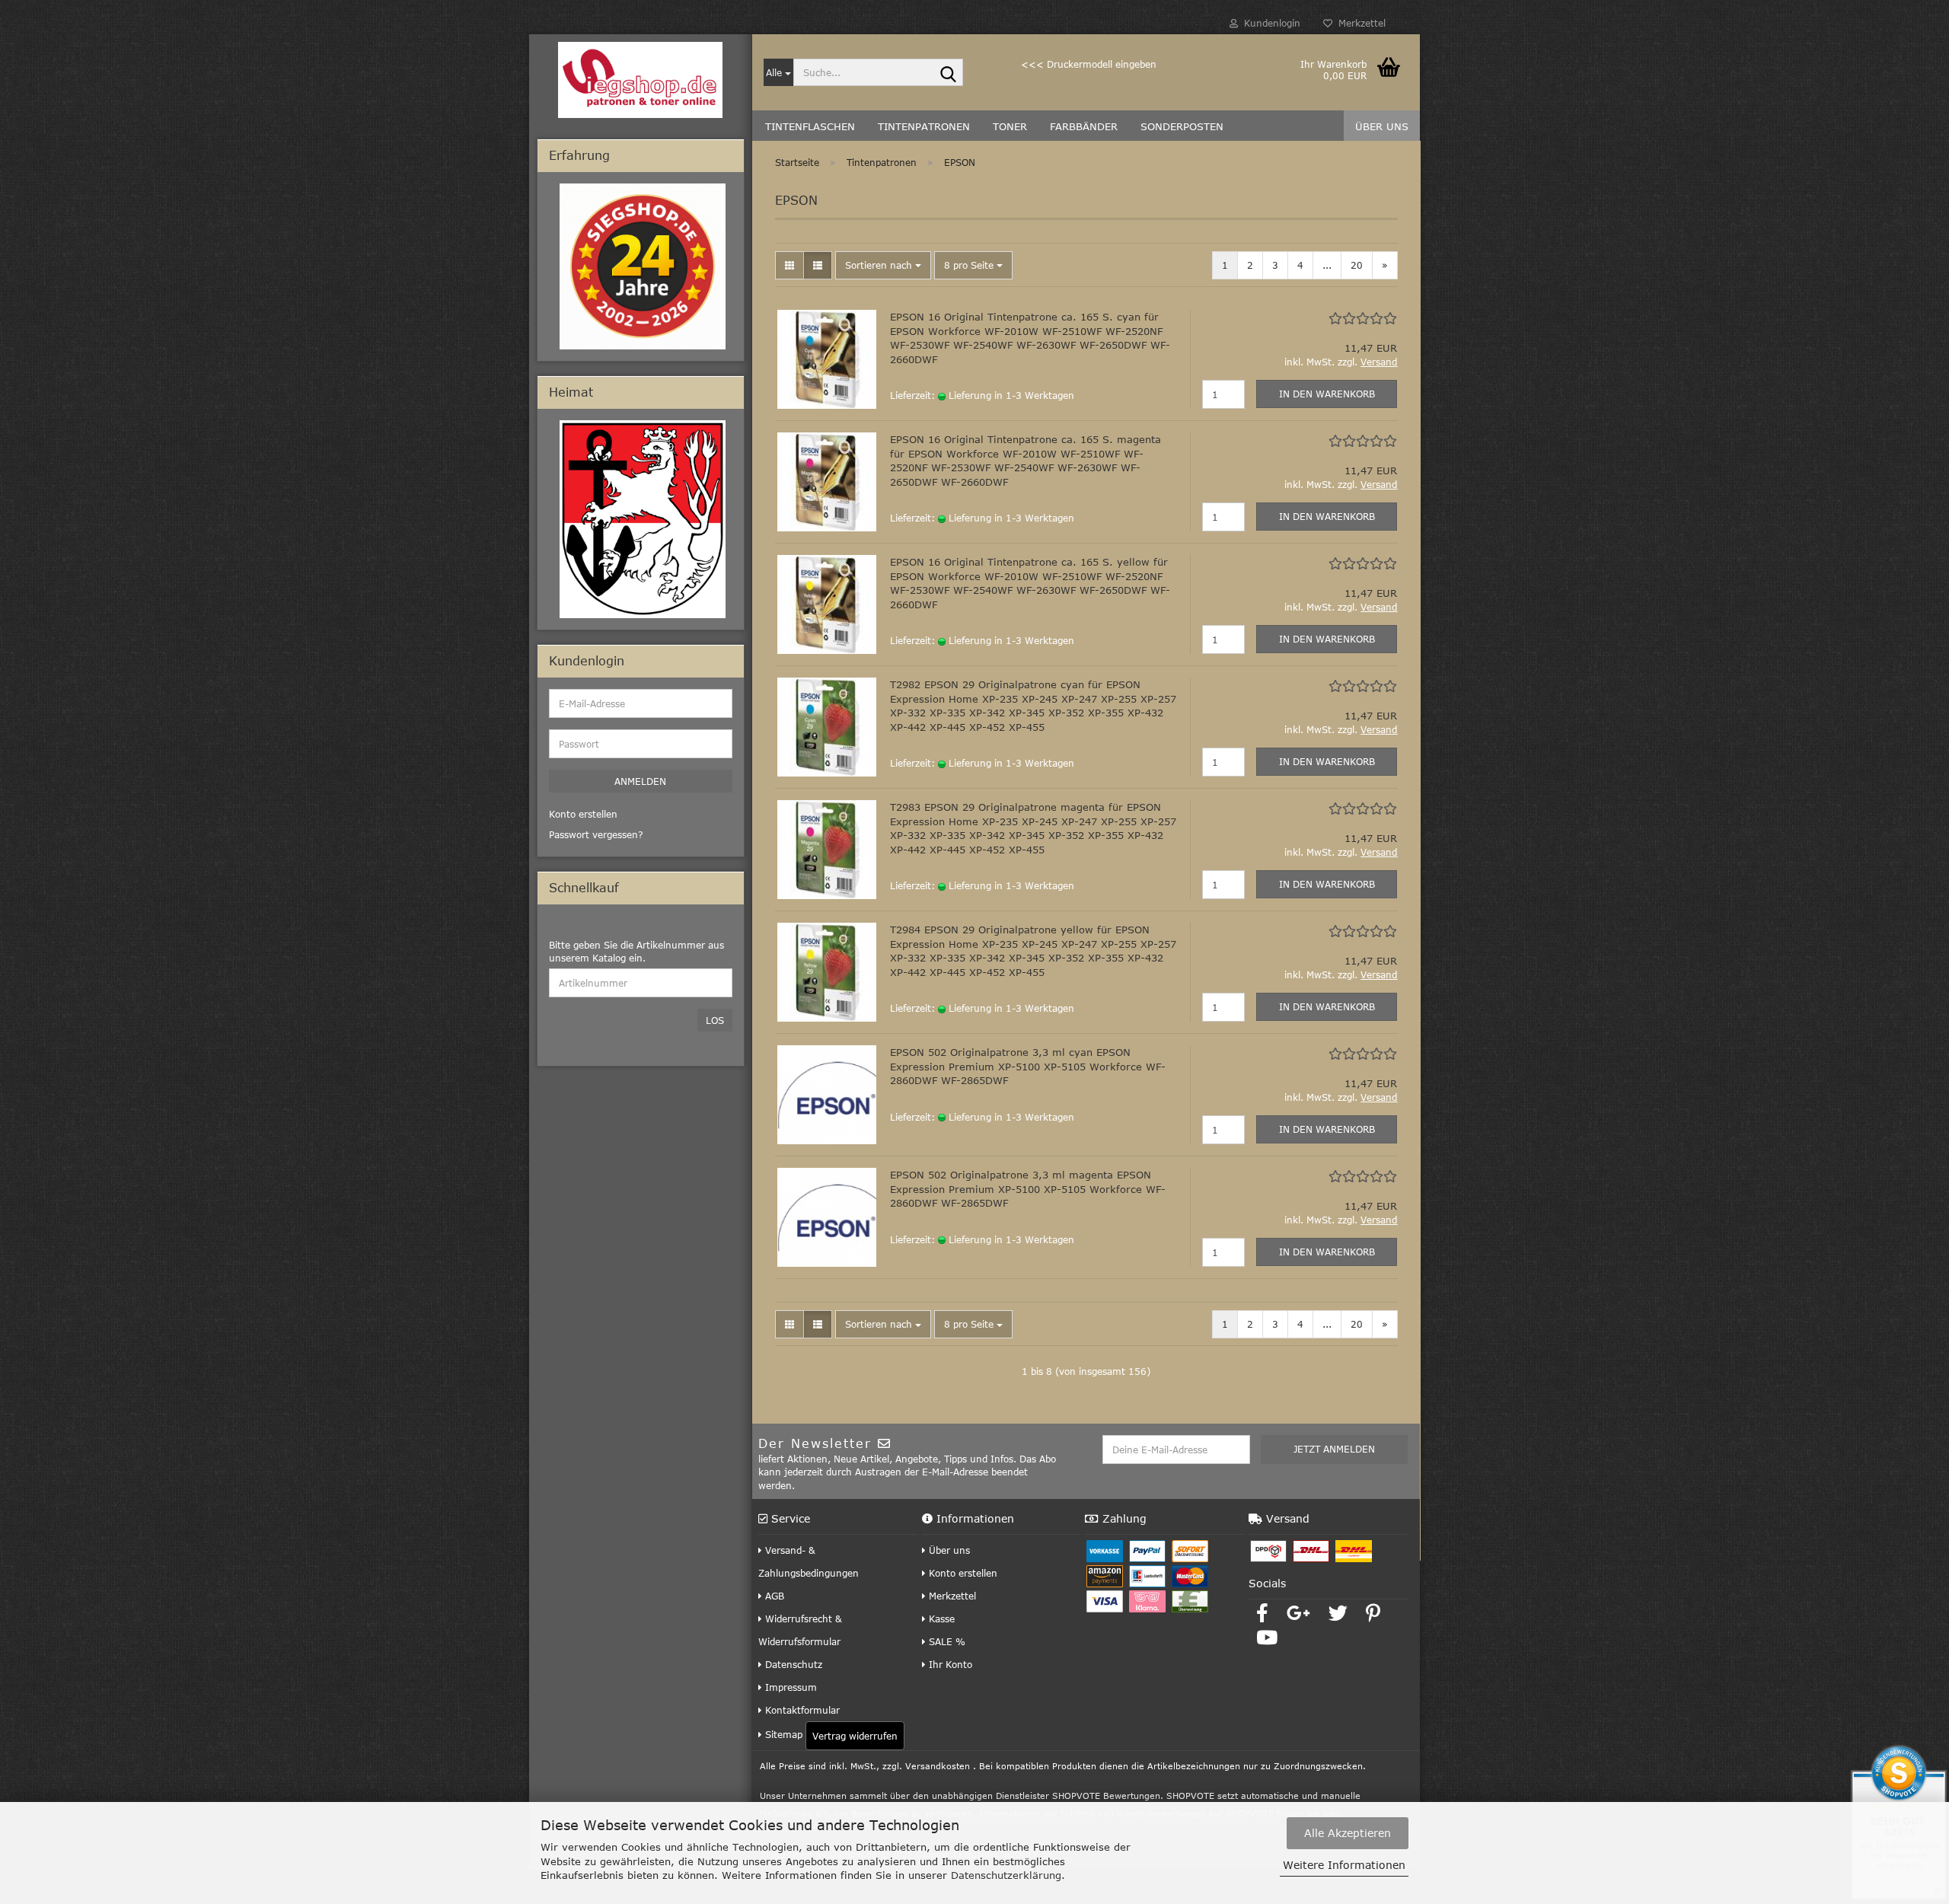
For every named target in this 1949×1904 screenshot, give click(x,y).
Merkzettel (1359, 23)
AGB (773, 1596)
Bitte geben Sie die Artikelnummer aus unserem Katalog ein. (636, 951)
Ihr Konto (949, 1664)
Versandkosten (938, 1766)
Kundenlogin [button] (1269, 23)
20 (1357, 265)
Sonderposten (1182, 126)
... (1327, 265)
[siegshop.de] (641, 80)
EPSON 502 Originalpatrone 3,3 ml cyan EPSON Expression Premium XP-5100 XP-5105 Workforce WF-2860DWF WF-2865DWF (1028, 1066)
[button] (789, 265)
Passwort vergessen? (596, 834)
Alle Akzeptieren (1348, 1833)
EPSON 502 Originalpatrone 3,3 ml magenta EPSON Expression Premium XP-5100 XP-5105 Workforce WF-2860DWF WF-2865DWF (1028, 1189)
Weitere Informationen (1344, 1865)
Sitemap (782, 1734)
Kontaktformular (801, 1710)
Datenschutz (792, 1664)
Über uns (1382, 126)
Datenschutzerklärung (1006, 1875)
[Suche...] (949, 73)
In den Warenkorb (1327, 394)
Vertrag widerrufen (855, 1736)
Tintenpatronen (924, 126)
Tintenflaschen (810, 126)
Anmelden (640, 781)
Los (715, 1020)
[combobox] (883, 265)
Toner (1010, 126)
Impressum (789, 1687)
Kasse (940, 1619)
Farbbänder (1084, 126)
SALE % (946, 1641)
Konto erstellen (962, 1573)
